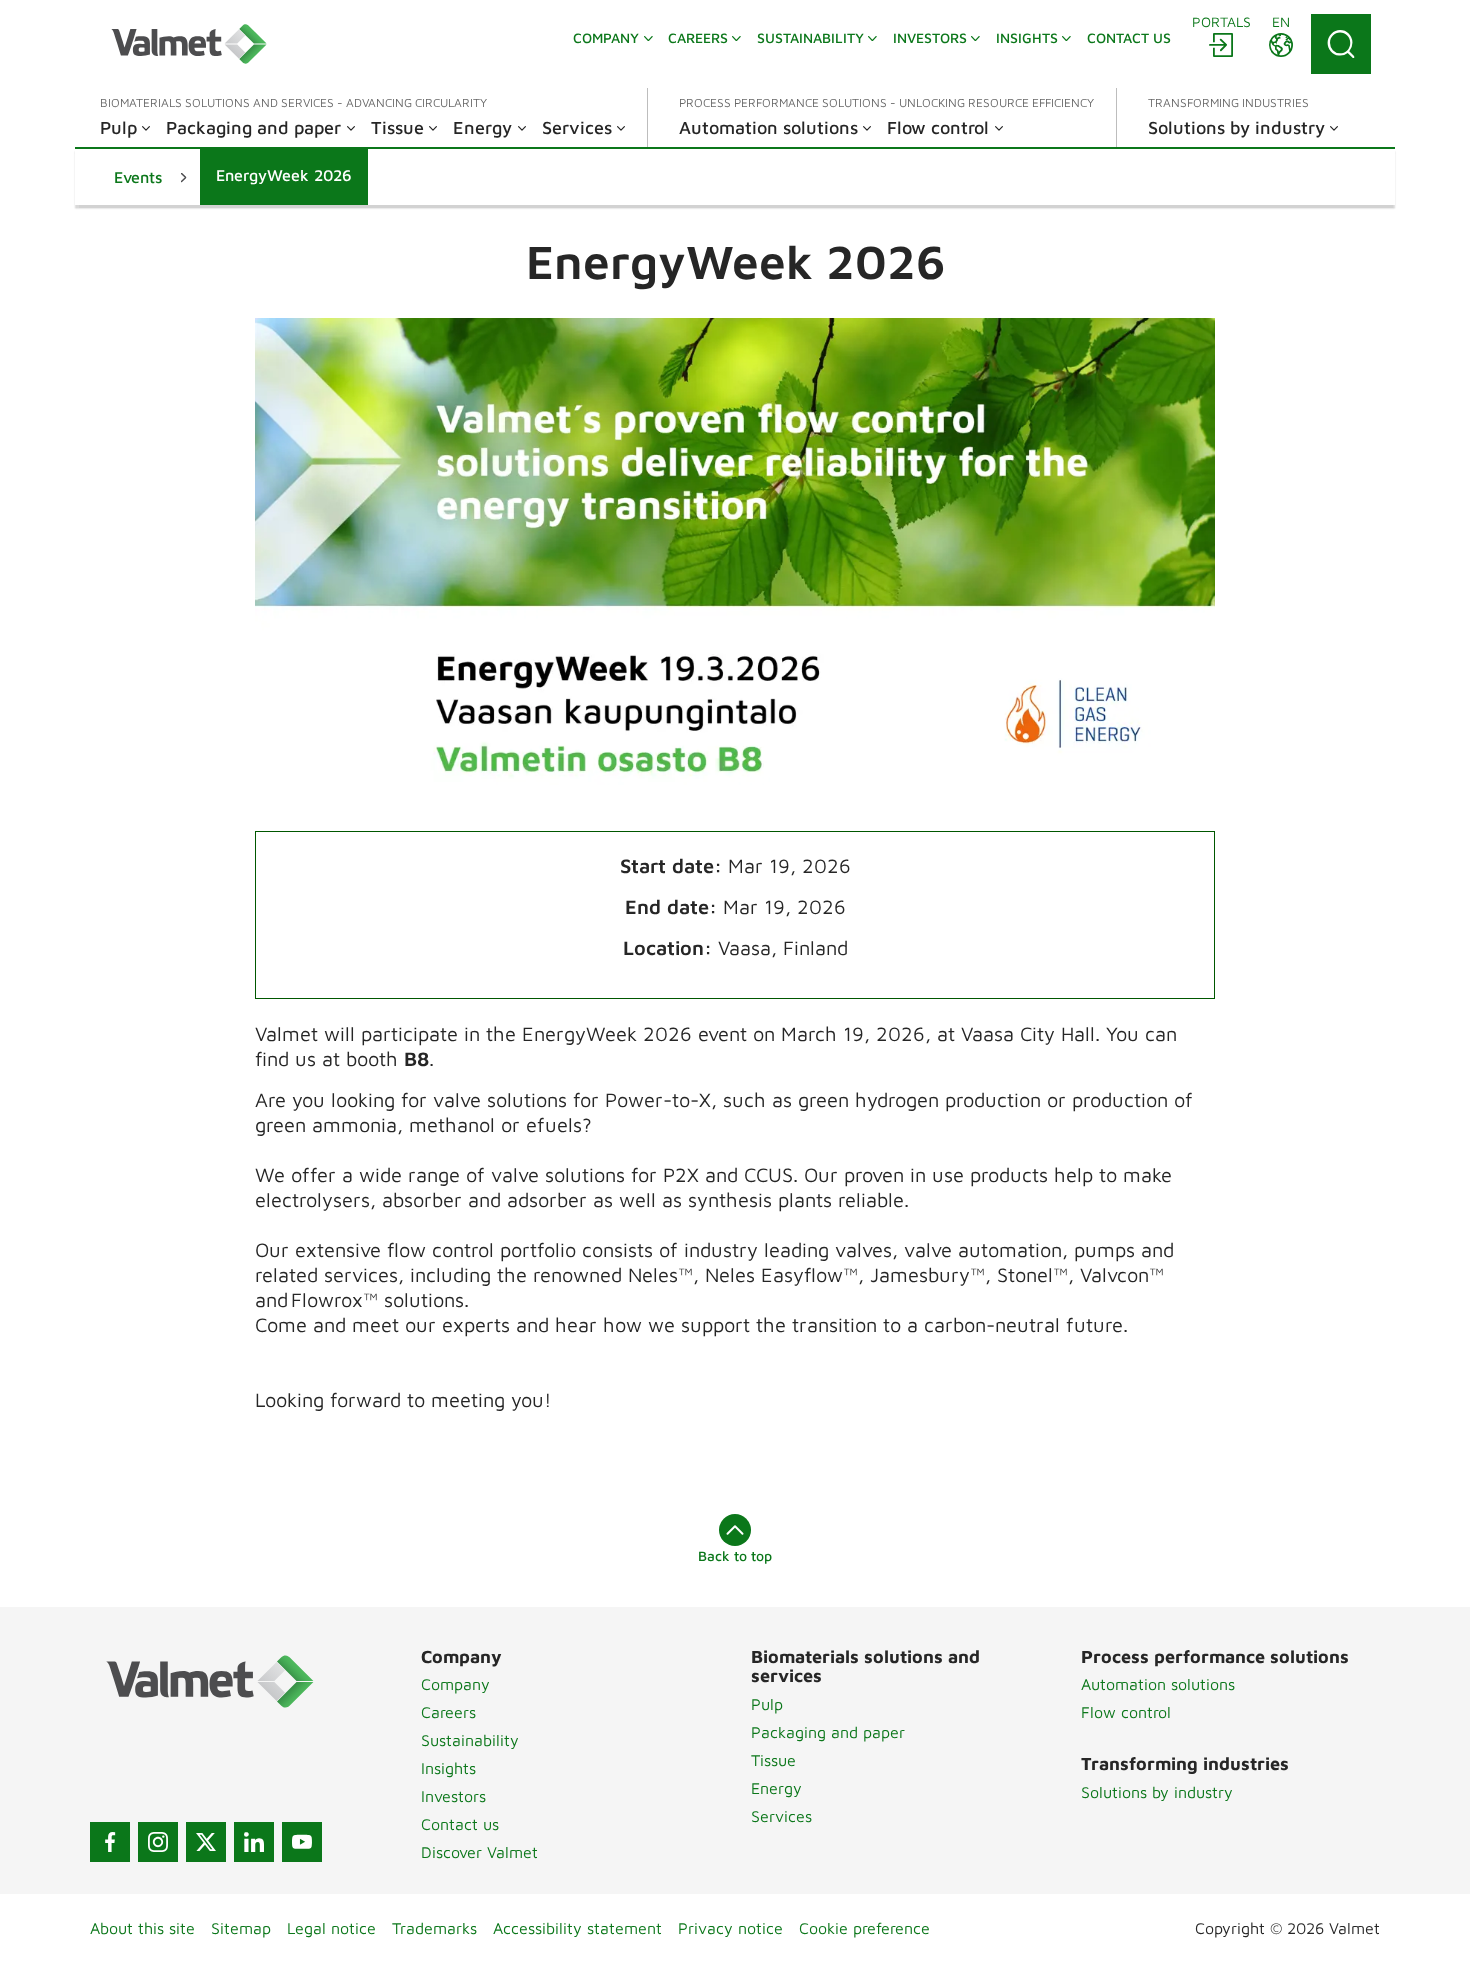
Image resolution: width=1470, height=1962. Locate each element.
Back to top (735, 1555)
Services (781, 1816)
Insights (448, 1768)
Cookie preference (864, 1928)
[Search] (1341, 44)
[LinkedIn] (254, 1842)
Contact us (460, 1824)
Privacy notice (730, 1928)
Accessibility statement (577, 1928)
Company (455, 1684)
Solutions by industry (1157, 1792)
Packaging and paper (828, 1732)
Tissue (773, 1760)
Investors (453, 1796)
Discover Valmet (479, 1852)
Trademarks (434, 1928)
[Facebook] (110, 1842)
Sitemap (241, 1928)
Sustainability (470, 1740)
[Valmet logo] (189, 44)
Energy (776, 1788)
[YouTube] (302, 1842)
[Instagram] (158, 1842)
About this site (142, 1928)
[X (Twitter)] (206, 1842)
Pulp (767, 1704)
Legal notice (331, 1928)
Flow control (1126, 1712)
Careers (448, 1712)
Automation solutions (1158, 1684)
